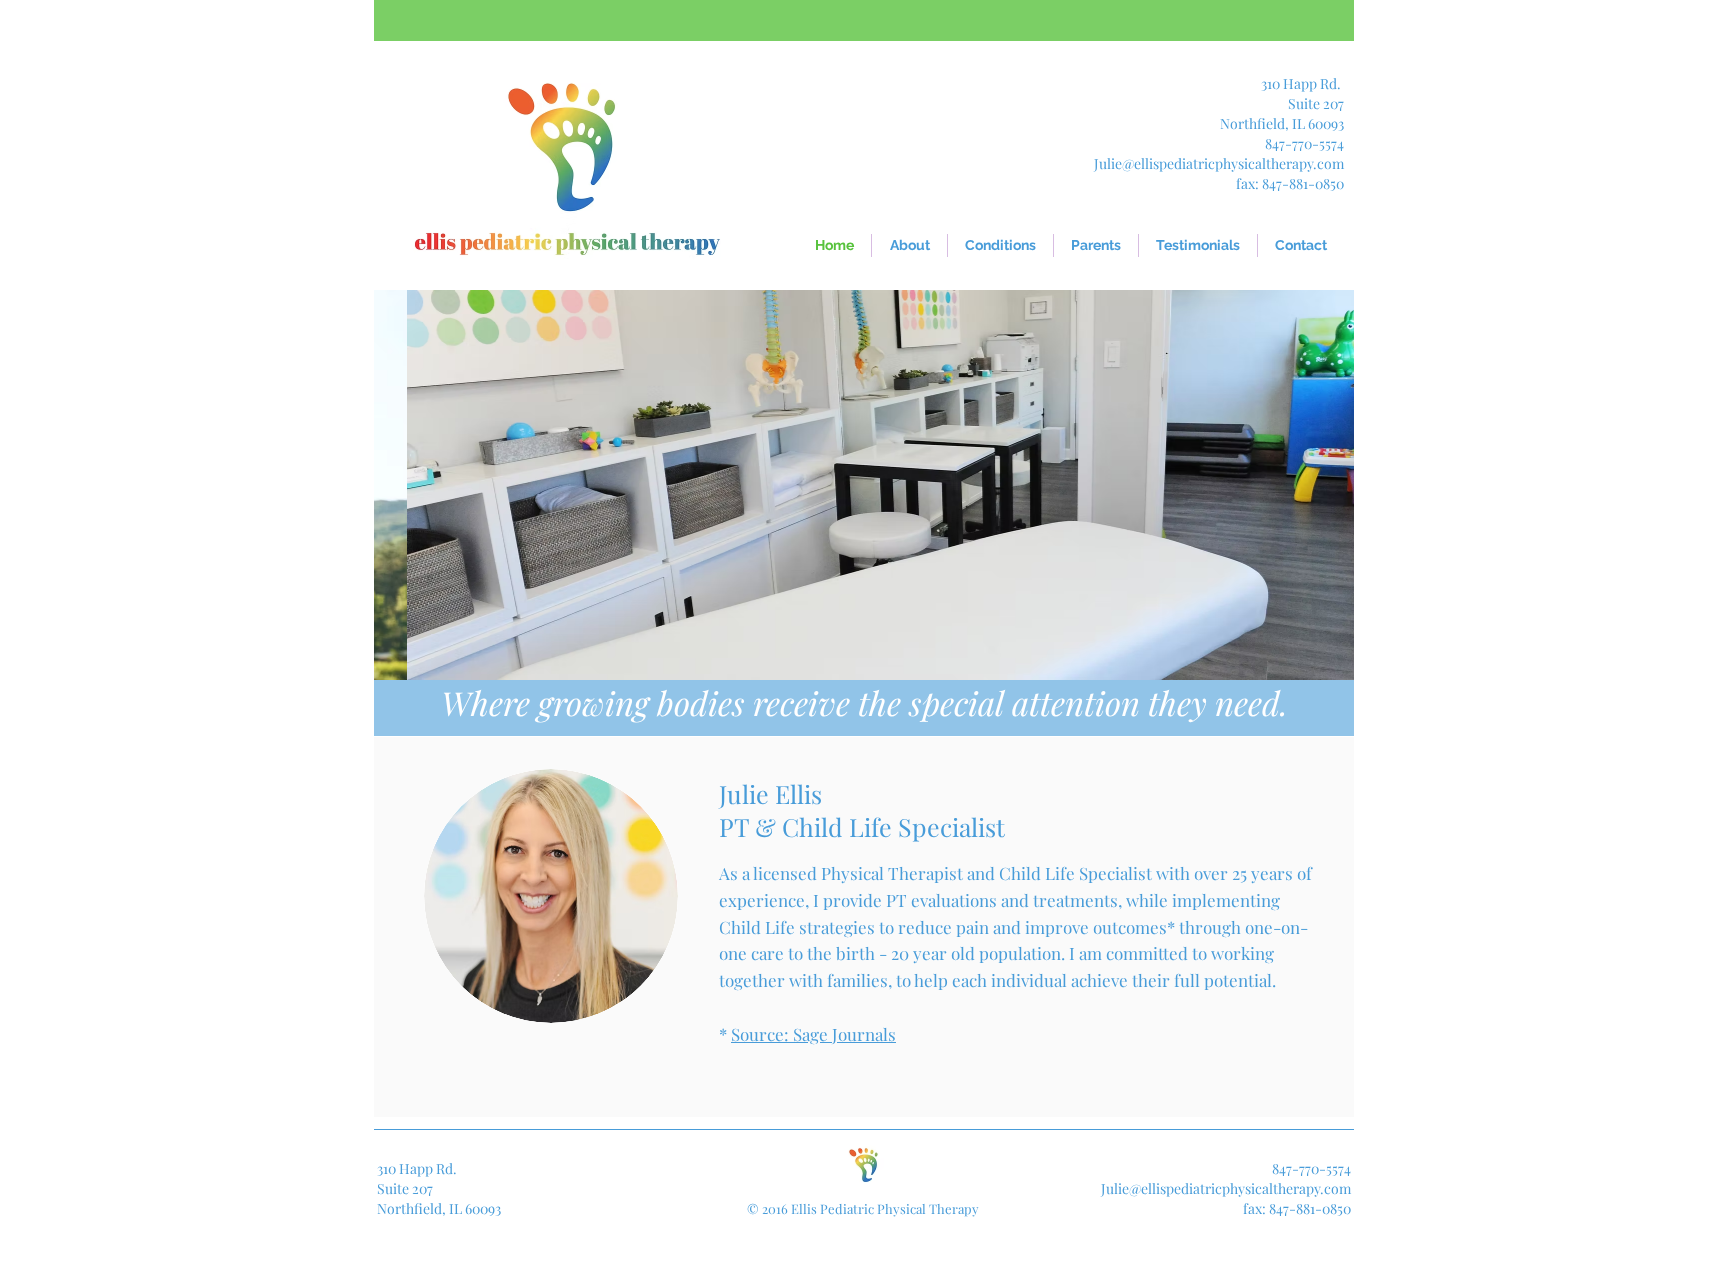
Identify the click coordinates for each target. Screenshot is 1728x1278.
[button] (1096, 245)
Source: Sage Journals (813, 1034)
